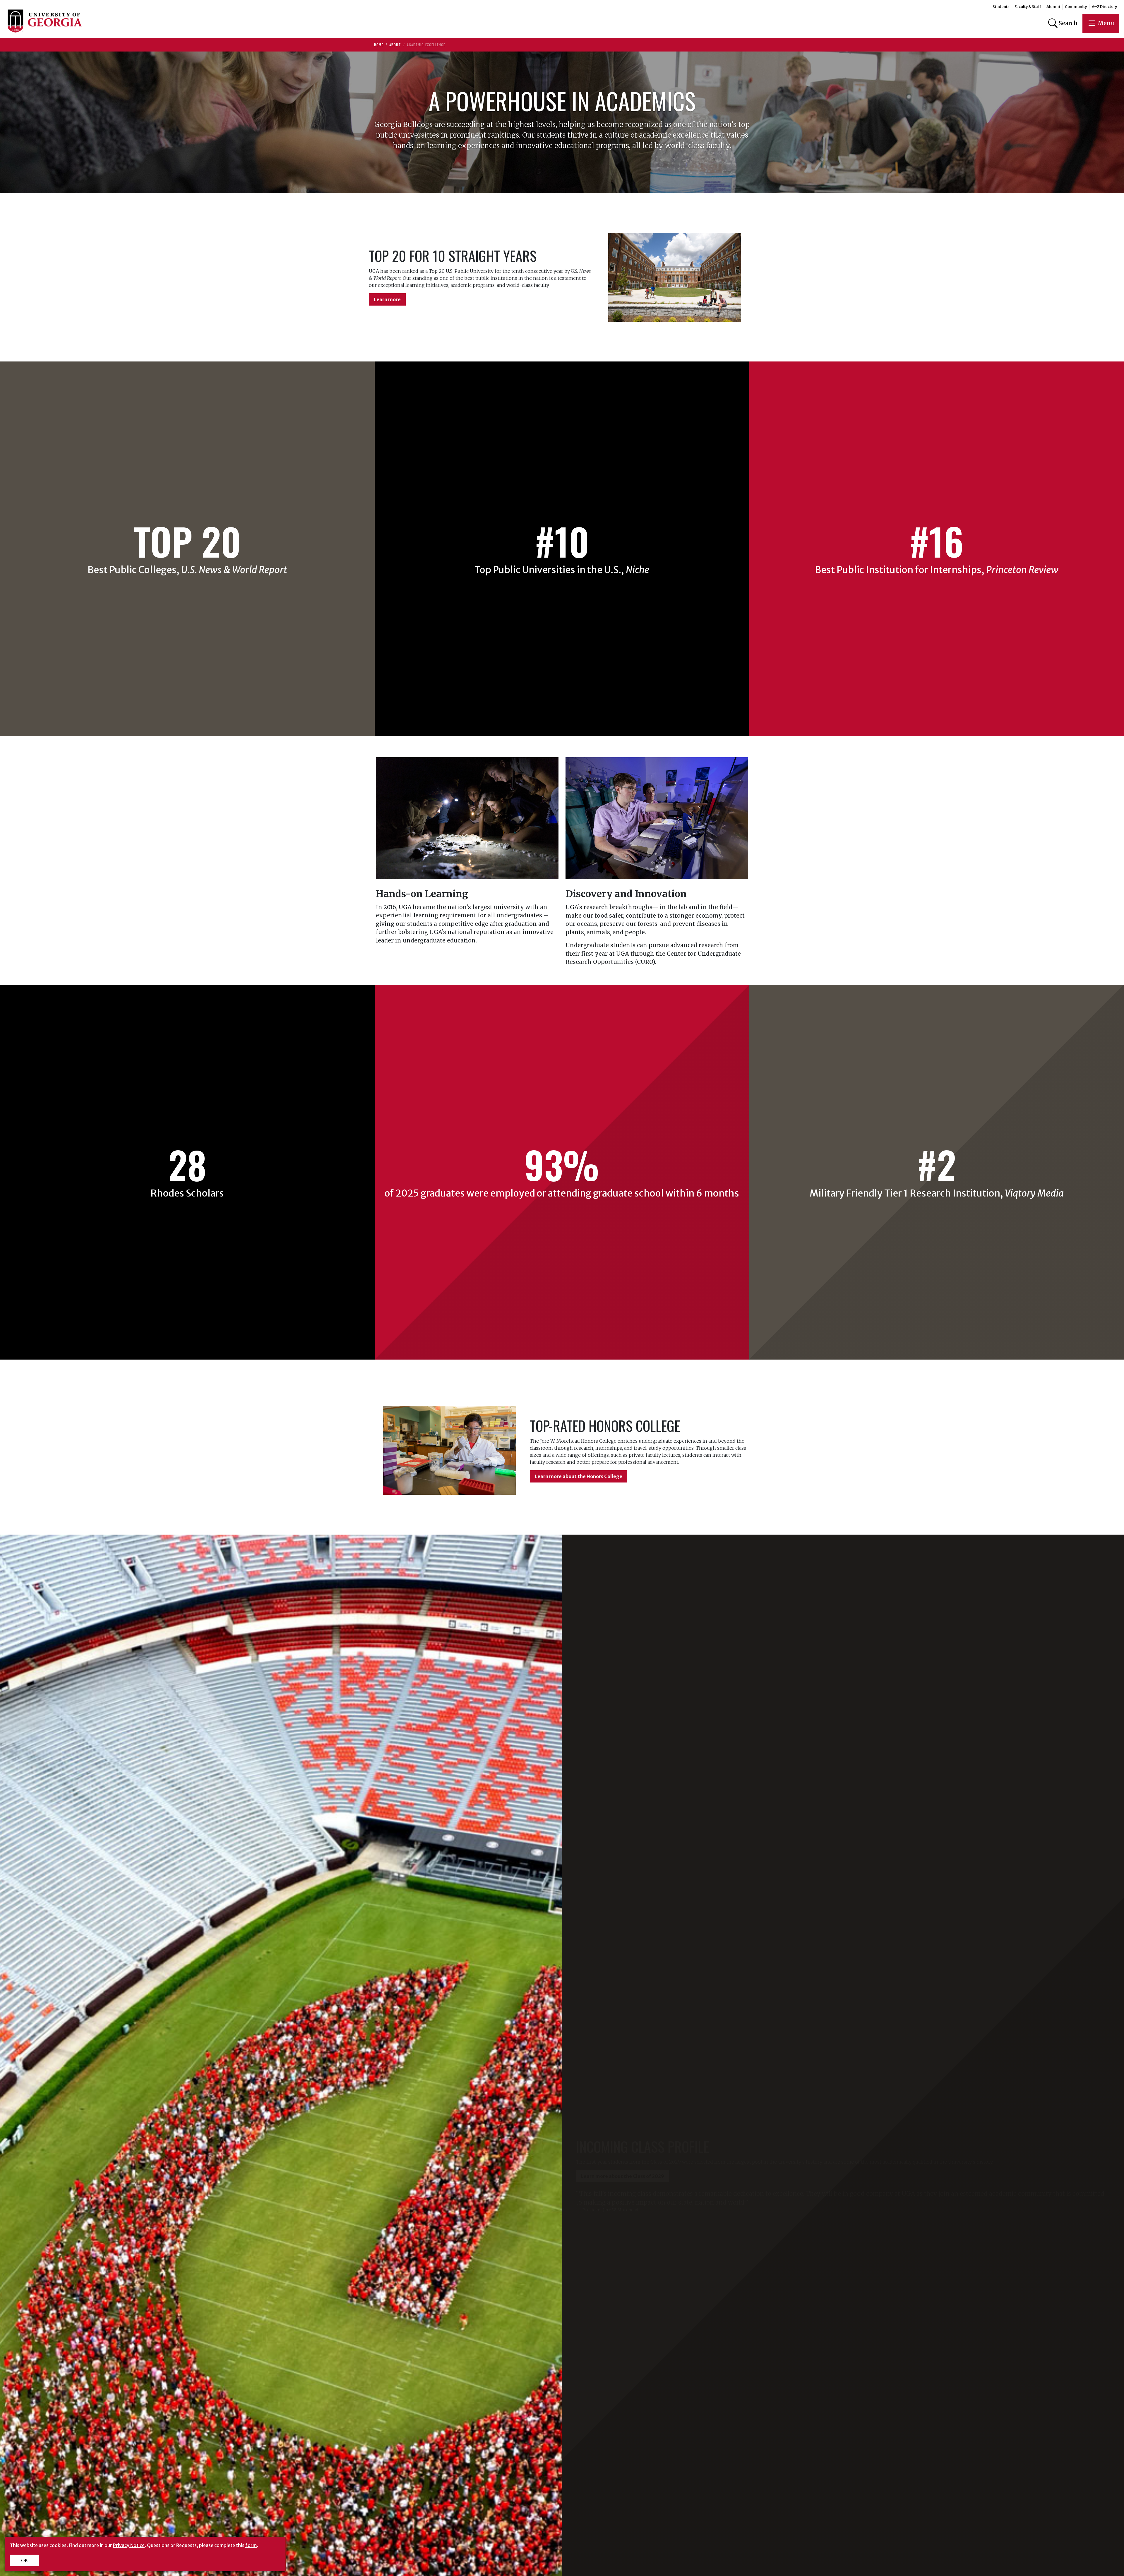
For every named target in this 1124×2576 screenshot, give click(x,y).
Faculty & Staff (1028, 7)
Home (379, 45)
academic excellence (426, 45)
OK (24, 2560)
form (251, 2545)
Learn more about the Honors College (579, 1476)
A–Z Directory (1104, 7)
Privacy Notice (129, 2545)
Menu (1106, 23)
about (395, 45)
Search (1068, 23)
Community (1076, 7)
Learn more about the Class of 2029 (623, 2176)
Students (1001, 7)
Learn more (387, 299)
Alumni (1053, 7)
